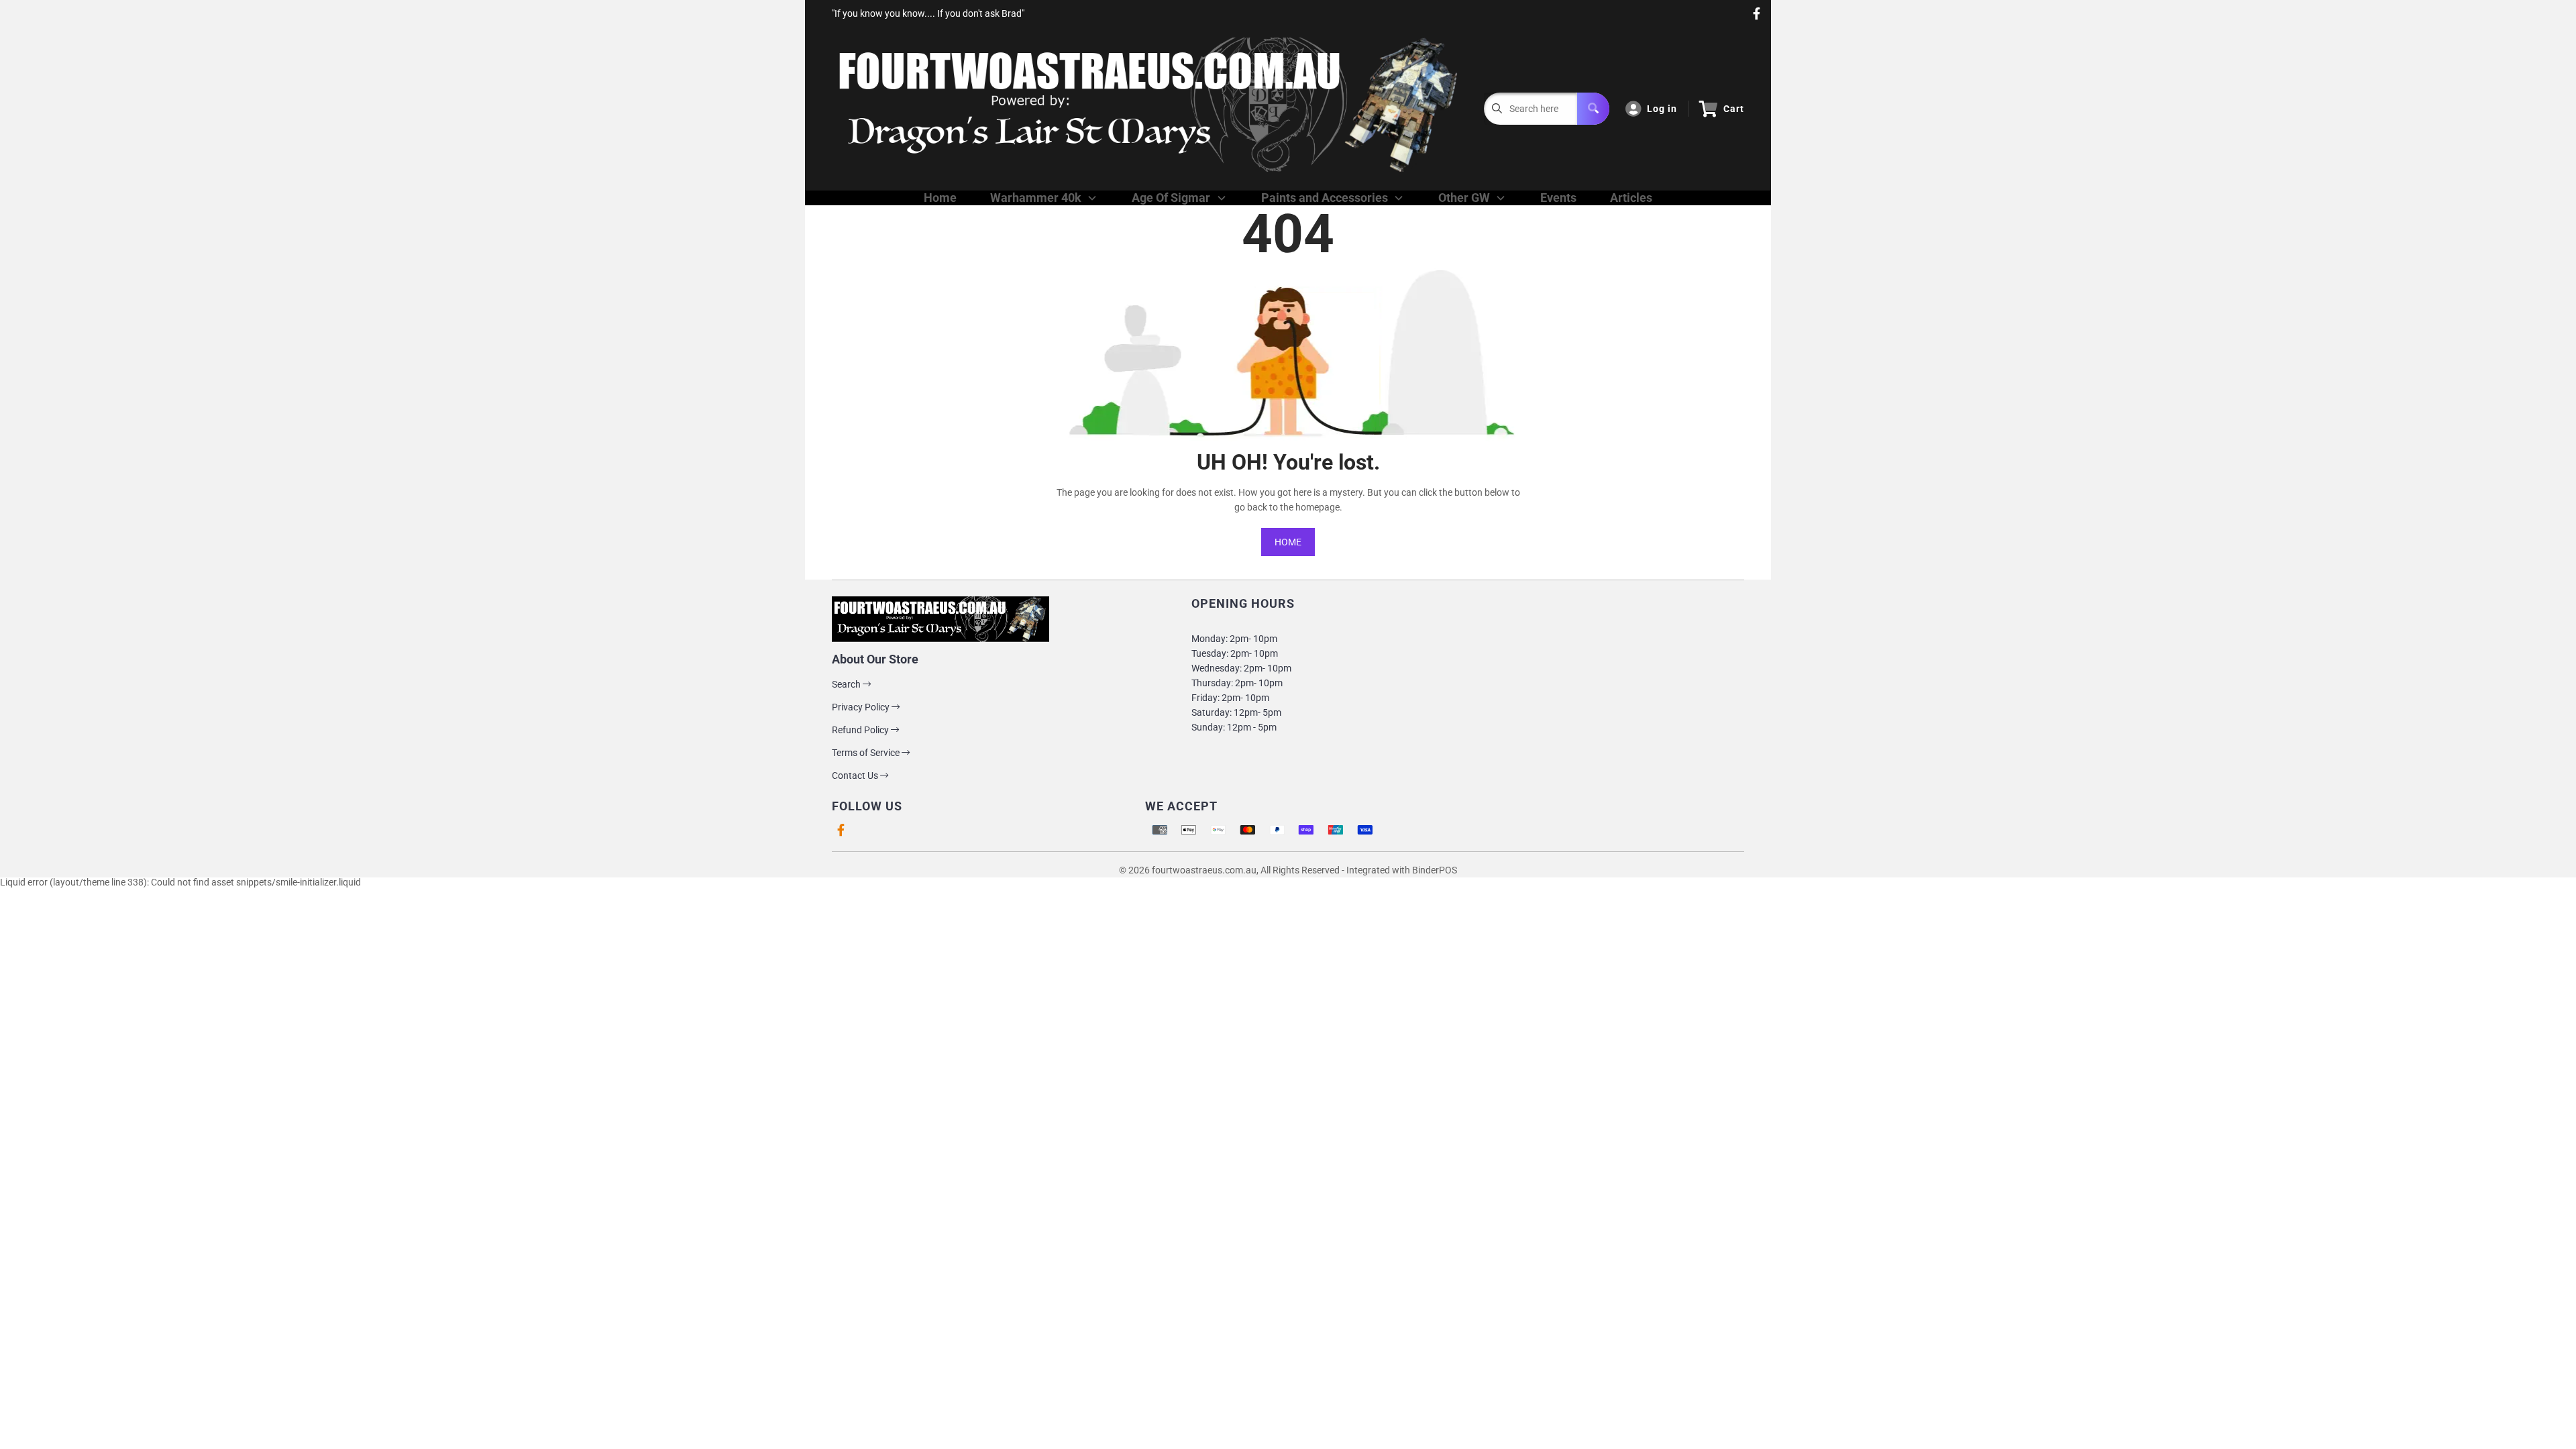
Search (847, 684)
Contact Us (856, 775)
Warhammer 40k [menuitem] (1036, 198)
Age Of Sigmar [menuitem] (1171, 198)
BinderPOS (1435, 870)
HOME (1288, 542)
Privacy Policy (862, 707)
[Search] (1593, 109)
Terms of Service (867, 753)
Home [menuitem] (940, 198)
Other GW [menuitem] (1464, 198)
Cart (1734, 109)
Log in (1662, 109)
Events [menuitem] (1558, 198)
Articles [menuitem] (1631, 198)
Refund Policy (861, 730)
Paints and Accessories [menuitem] (1325, 198)
